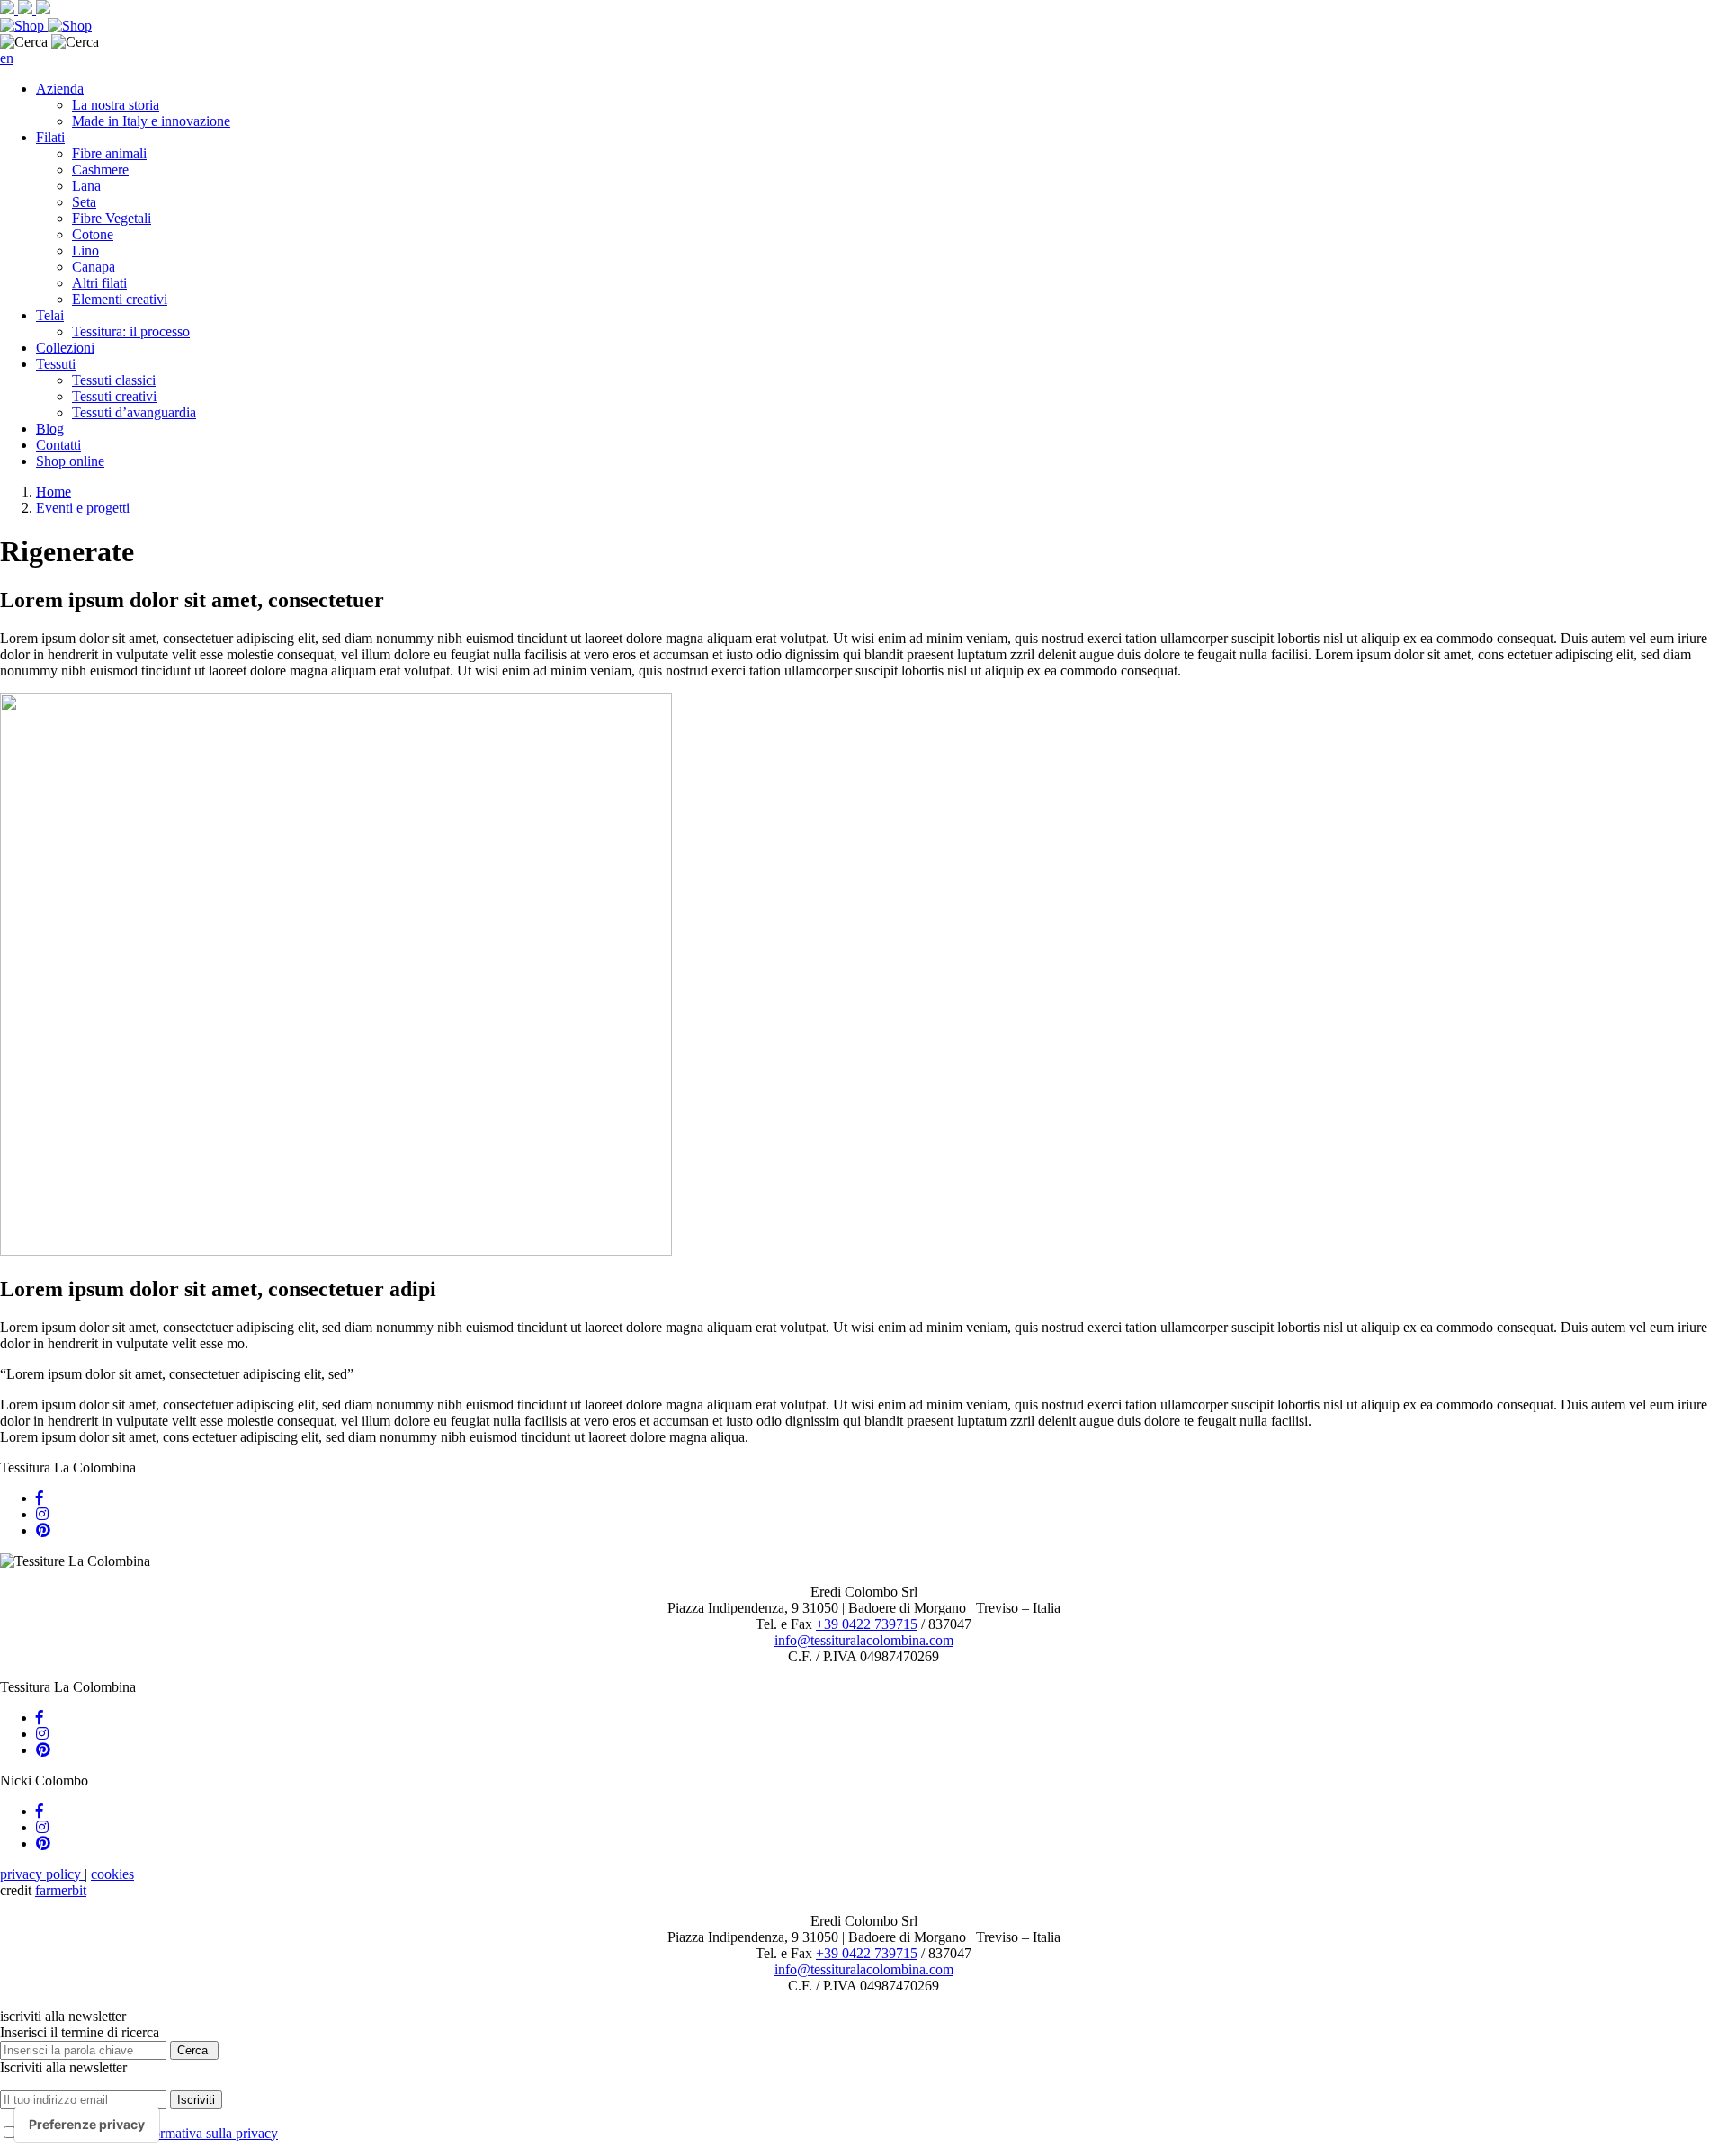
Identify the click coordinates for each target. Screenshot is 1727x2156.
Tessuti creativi (114, 396)
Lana (86, 186)
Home (54, 492)
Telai (50, 315)
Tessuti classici (114, 380)
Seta (84, 202)
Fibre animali (109, 153)
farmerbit (61, 1890)
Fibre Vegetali (112, 218)
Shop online (70, 461)
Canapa (94, 267)
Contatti (58, 445)
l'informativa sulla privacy (205, 2133)
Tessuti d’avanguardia (134, 412)
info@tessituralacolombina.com (864, 1640)
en (7, 58)
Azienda (60, 89)
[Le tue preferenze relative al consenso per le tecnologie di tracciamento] (87, 2125)
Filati (50, 137)
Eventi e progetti (83, 508)
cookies (112, 1874)
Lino (85, 250)
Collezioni (65, 348)
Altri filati (99, 283)
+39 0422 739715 (867, 1624)
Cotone (93, 234)
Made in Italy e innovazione (151, 121)
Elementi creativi (120, 299)
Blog (50, 429)
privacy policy (42, 1874)
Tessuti (56, 364)
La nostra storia (116, 105)
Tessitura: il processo (131, 331)
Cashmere (100, 170)
